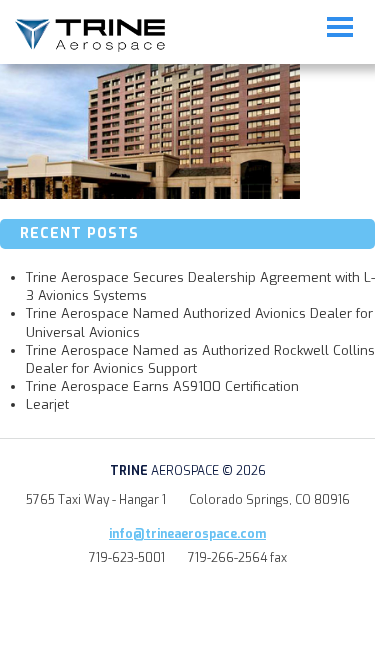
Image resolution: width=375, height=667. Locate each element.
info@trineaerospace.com (187, 534)
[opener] (340, 27)
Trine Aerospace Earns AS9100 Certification (162, 386)
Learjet (47, 404)
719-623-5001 (127, 558)
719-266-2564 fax (237, 558)
